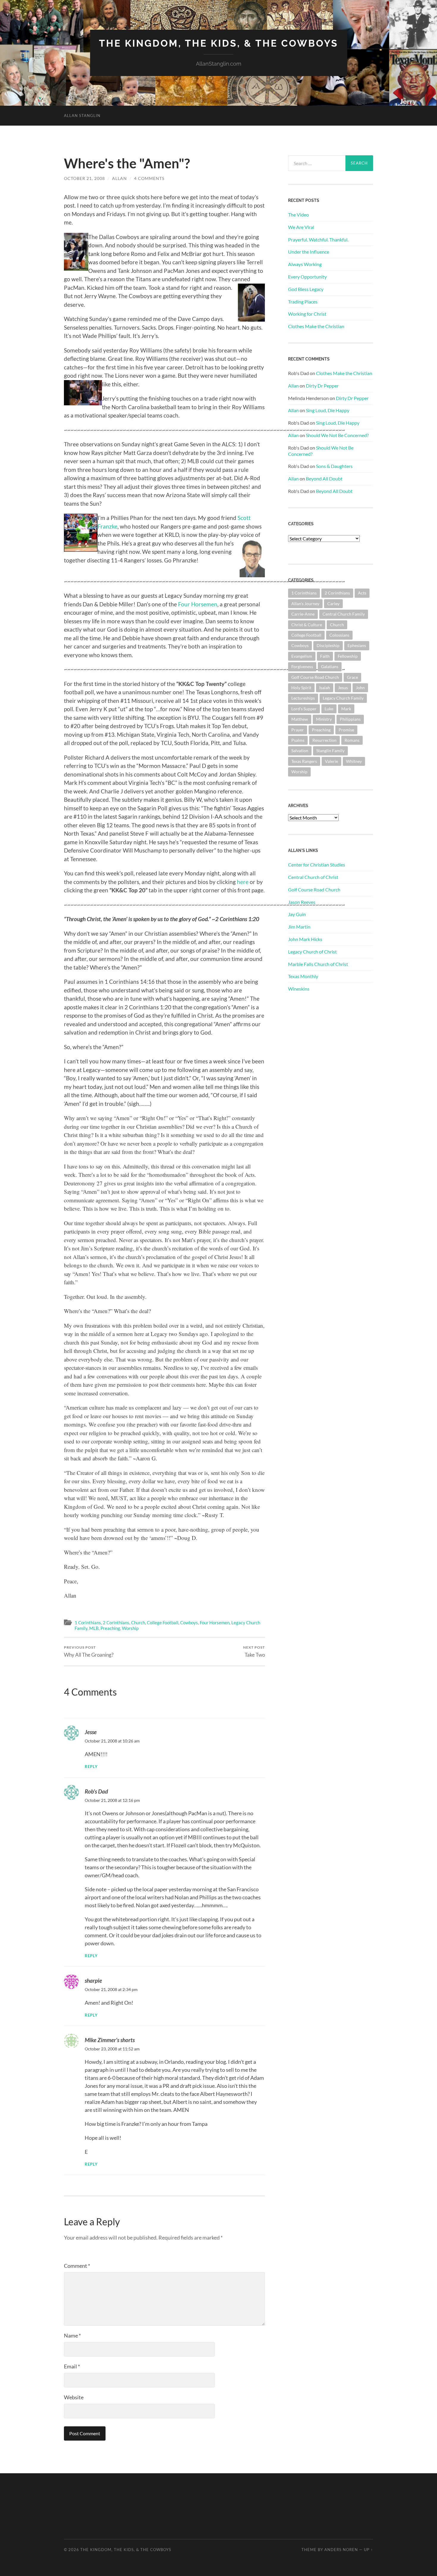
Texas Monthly (303, 976)
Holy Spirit (301, 688)
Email (72, 2366)
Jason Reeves (302, 902)
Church (138, 1623)
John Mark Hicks (305, 939)
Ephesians (357, 645)
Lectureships (303, 698)
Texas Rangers (304, 761)
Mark (346, 709)
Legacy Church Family (343, 698)
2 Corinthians (116, 1623)
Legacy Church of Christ (312, 952)
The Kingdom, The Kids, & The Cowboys (219, 43)
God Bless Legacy (306, 289)
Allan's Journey (305, 604)
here (243, 882)
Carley (333, 604)
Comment (77, 2266)
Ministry (324, 719)
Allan (120, 178)
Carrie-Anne (303, 614)
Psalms (298, 740)
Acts (362, 593)
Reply (91, 1767)
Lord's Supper (304, 709)
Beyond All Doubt (324, 479)
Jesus (343, 688)
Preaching (110, 1628)
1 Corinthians (88, 1623)
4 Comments (149, 178)
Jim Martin (299, 927)
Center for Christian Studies (317, 865)
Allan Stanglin (82, 116)
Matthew (300, 719)
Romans (352, 740)
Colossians (339, 635)
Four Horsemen (198, 604)
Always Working (305, 264)
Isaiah (325, 688)
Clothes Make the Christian (316, 326)
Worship (130, 1628)
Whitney (354, 761)
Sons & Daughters (334, 466)
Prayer (298, 730)
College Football (163, 1623)
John (360, 688)
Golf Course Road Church (315, 677)
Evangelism (302, 656)
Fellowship (348, 656)
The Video (298, 215)
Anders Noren (341, 2550)
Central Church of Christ (313, 877)
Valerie (331, 761)
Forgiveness (302, 666)
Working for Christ (307, 314)
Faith (325, 656)
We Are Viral (301, 227)
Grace (352, 677)
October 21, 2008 (84, 178)
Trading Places (303, 302)
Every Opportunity (307, 277)
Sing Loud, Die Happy (328, 410)
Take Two (254, 1651)
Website (74, 2397)
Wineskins (299, 989)
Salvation (300, 751)
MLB (94, 1628)
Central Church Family (344, 614)
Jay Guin (297, 914)
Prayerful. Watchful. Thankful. (318, 239)
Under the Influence (309, 252)
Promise (346, 730)
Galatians (330, 666)
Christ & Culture (307, 625)
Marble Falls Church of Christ (318, 964)
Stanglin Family (330, 751)
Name (72, 2335)
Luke (329, 709)
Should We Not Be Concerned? (337, 435)
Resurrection (324, 740)
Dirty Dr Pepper (322, 386)
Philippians (350, 719)
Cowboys (189, 1623)
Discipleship (328, 645)
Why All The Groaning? (89, 1651)
